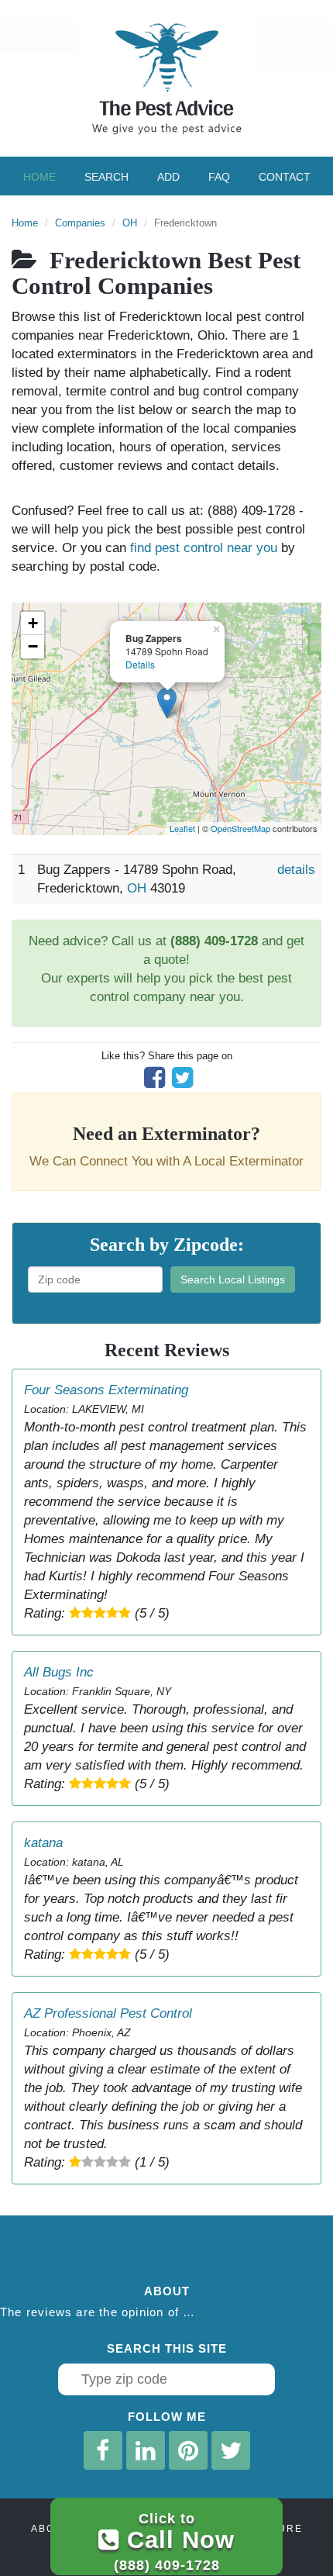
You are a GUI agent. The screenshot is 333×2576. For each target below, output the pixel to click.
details (296, 870)
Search (106, 177)
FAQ (219, 177)
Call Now (174, 2541)
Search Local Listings (233, 1279)
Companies (80, 223)
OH (130, 223)
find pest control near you (204, 548)
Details (140, 664)
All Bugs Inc (59, 1672)
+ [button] (33, 623)
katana (43, 1843)
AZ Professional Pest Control (108, 2013)
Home (39, 177)
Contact (285, 177)
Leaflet (182, 828)
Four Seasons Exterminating (106, 1390)
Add (168, 177)
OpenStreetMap (240, 828)
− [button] (33, 646)
